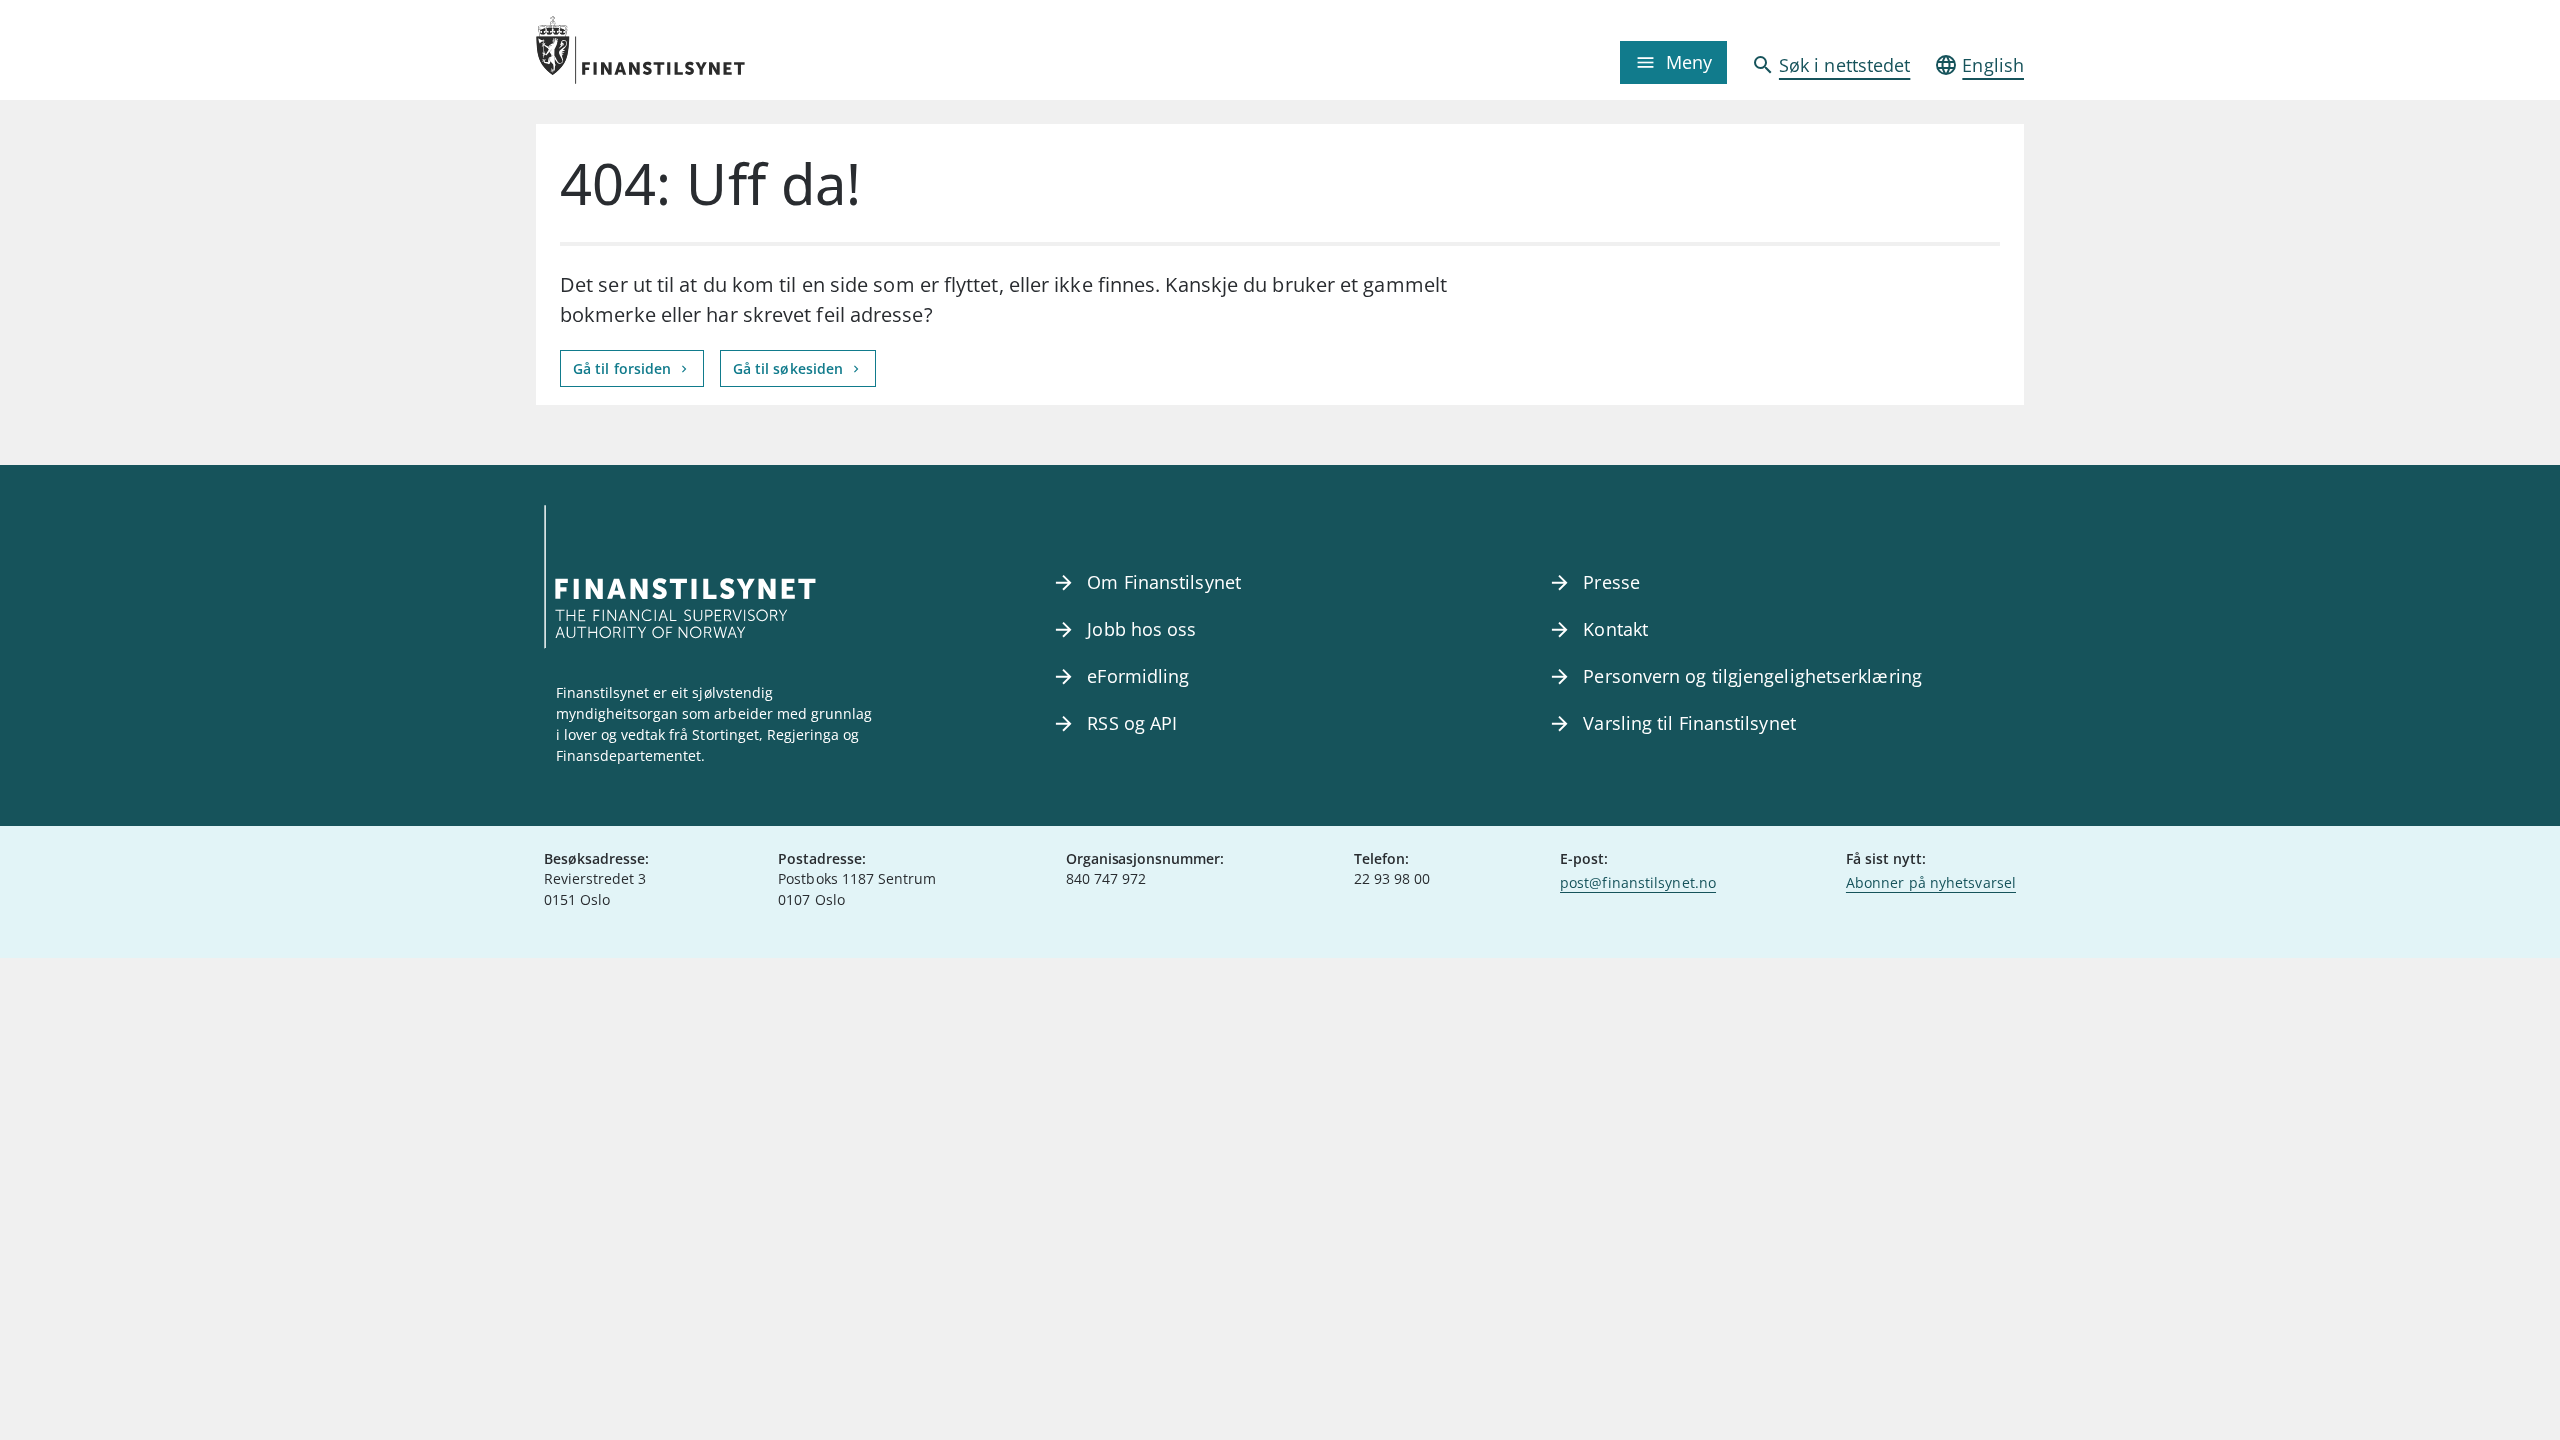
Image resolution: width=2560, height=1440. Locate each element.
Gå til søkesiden (790, 368)
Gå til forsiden (624, 368)
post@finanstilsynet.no (1638, 882)
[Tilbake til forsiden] (722, 50)
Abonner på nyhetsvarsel (1931, 882)
